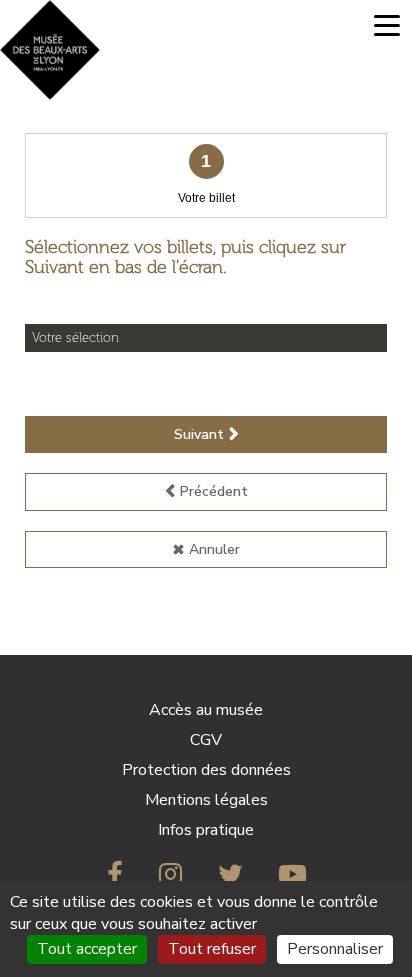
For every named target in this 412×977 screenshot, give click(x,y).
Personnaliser (335, 949)
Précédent (214, 491)
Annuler (214, 549)
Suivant (199, 434)
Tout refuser (212, 949)
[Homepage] (50, 50)
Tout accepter (87, 949)
